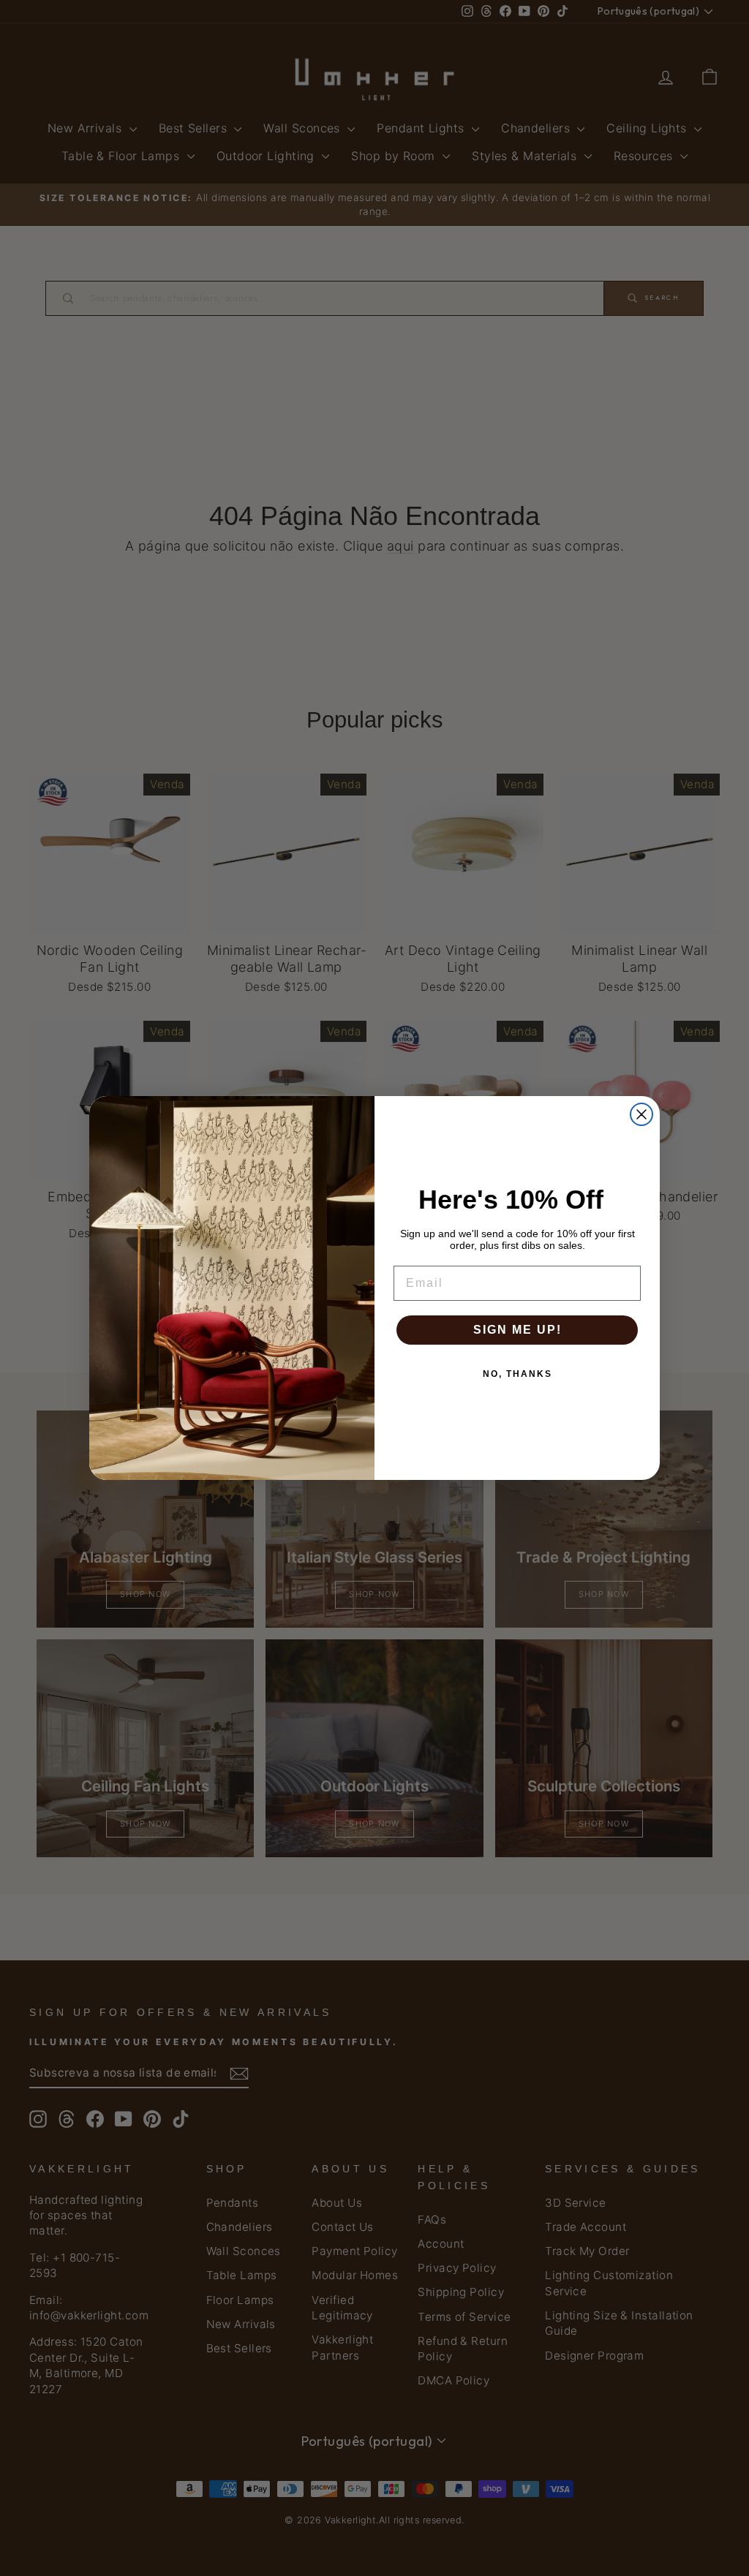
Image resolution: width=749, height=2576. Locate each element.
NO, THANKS (517, 1374)
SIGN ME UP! (517, 1330)
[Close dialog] (641, 1114)
